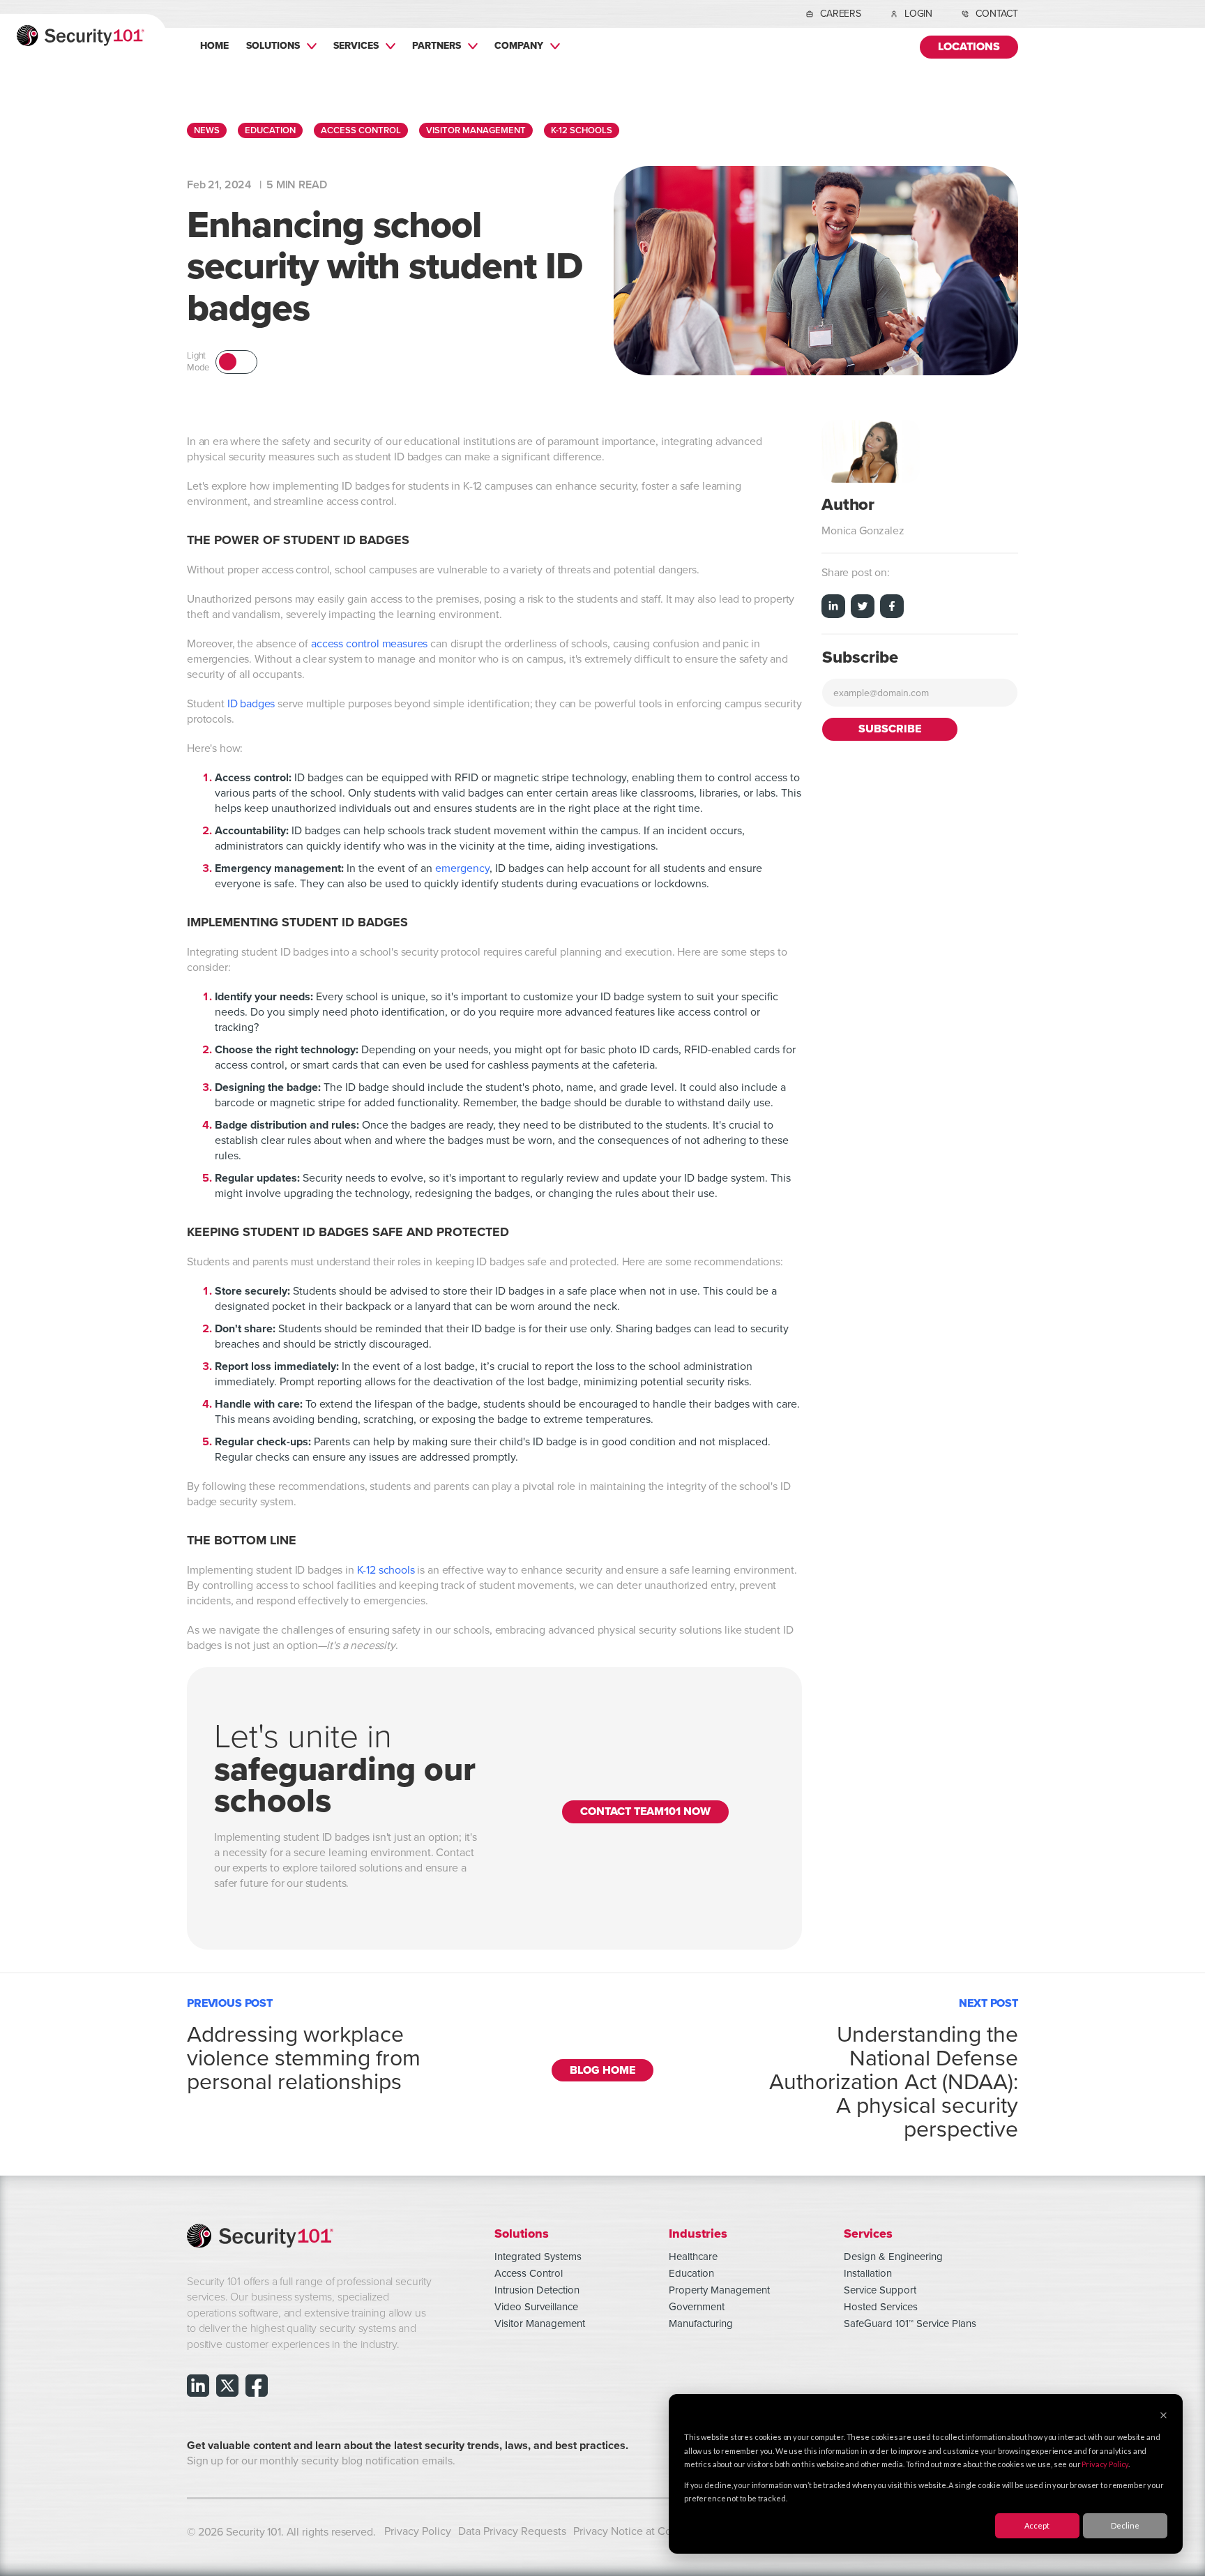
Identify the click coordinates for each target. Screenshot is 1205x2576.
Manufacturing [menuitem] (701, 2323)
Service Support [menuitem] (880, 2290)
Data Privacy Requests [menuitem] (512, 2531)
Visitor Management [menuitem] (540, 2323)
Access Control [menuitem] (529, 2273)
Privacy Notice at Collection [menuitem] (641, 2531)
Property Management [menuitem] (719, 2290)
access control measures (369, 644)
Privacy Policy (1105, 2464)
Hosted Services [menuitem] (881, 2307)
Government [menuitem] (697, 2307)
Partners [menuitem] (437, 45)
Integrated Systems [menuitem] (538, 2257)
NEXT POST (894, 2066)
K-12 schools (386, 1570)
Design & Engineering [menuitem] (893, 2257)
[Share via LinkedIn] (833, 608)
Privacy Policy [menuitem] (418, 2531)
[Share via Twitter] (863, 608)
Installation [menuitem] (868, 2273)
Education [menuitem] (691, 2273)
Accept (1037, 2525)
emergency (462, 868)
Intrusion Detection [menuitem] (537, 2290)
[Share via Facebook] (892, 608)
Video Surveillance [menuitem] (536, 2307)
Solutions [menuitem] (273, 45)
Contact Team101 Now (645, 1812)
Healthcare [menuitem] (693, 2257)
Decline (1125, 2525)
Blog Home (602, 2071)
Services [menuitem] (356, 45)
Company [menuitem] (519, 45)
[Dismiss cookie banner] (1164, 2416)
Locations (969, 47)
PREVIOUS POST (304, 2042)
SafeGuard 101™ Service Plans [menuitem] (910, 2323)
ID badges (251, 704)
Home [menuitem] (214, 45)
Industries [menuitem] (698, 2233)
